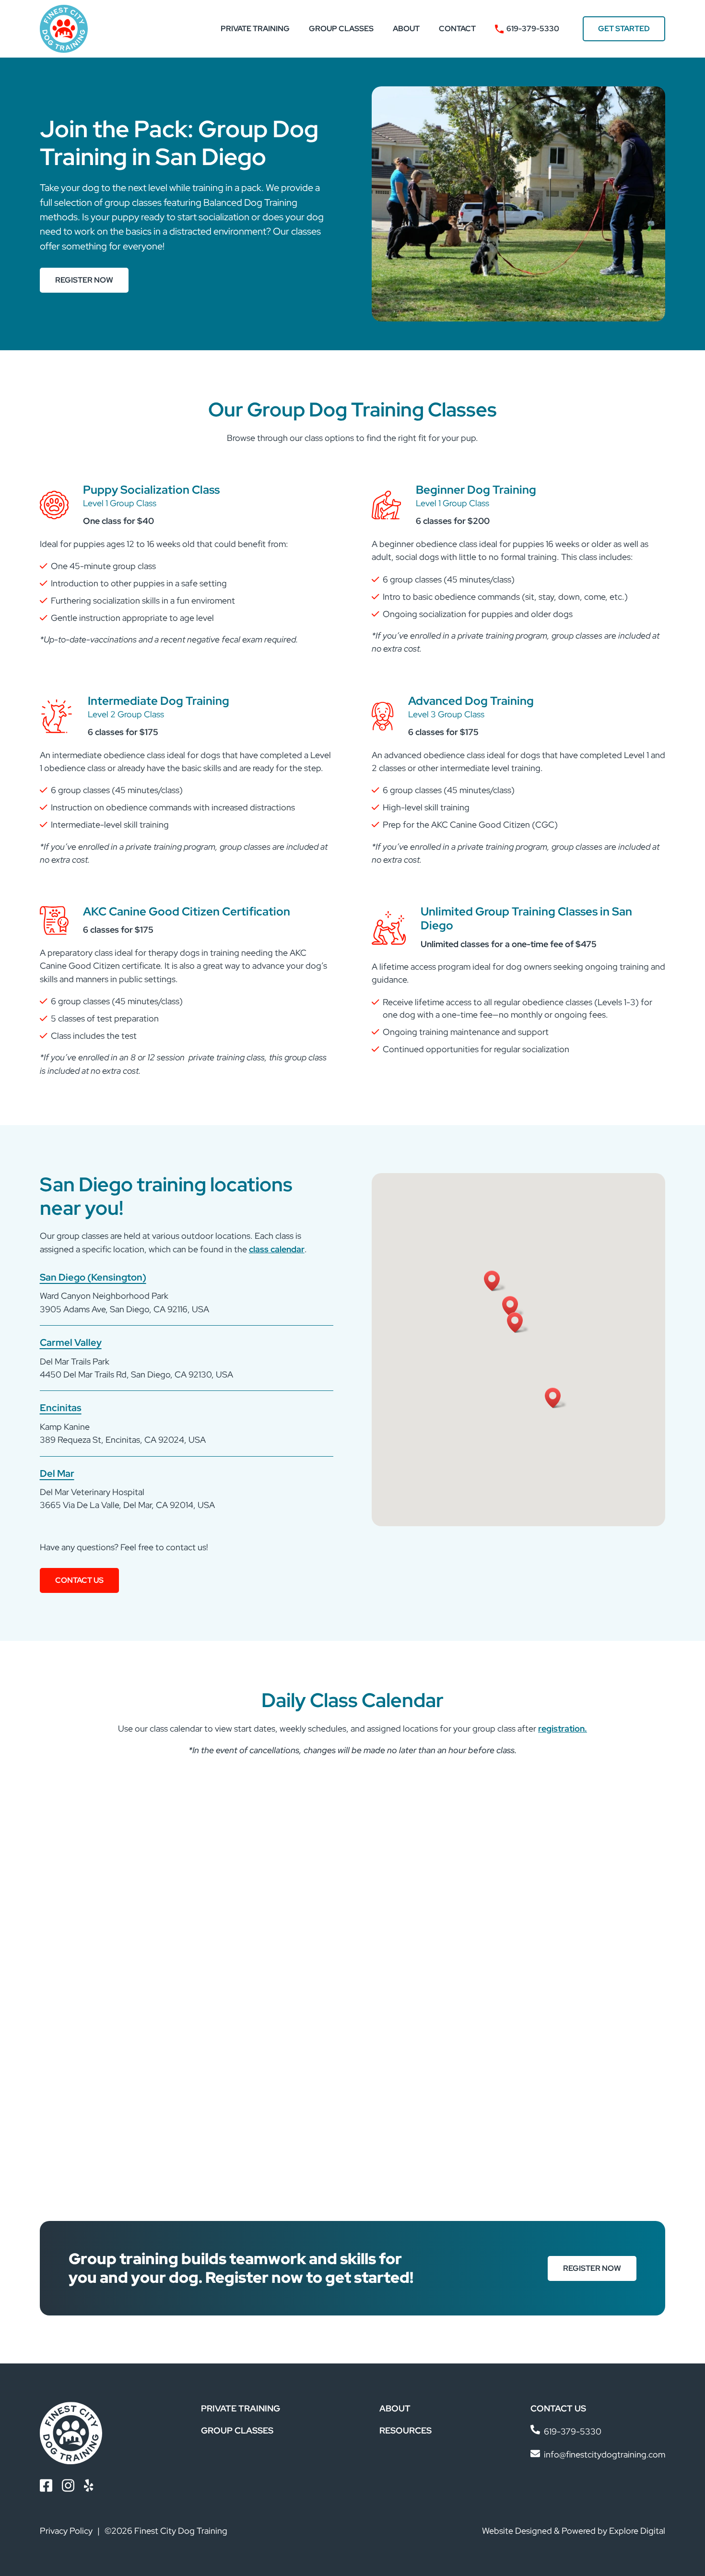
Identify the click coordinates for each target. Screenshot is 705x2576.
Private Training (255, 29)
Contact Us (79, 1580)
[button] (556, 1398)
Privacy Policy (66, 2531)
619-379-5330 (533, 29)
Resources (405, 2430)
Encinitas (61, 1407)
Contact (457, 29)
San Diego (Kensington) (93, 1277)
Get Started (624, 29)
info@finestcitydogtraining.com (605, 2454)
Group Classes (341, 29)
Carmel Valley (71, 1342)
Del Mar (57, 1473)
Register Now (84, 280)
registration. (563, 1728)
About (406, 29)
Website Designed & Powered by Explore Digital (574, 2531)
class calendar (277, 1249)
